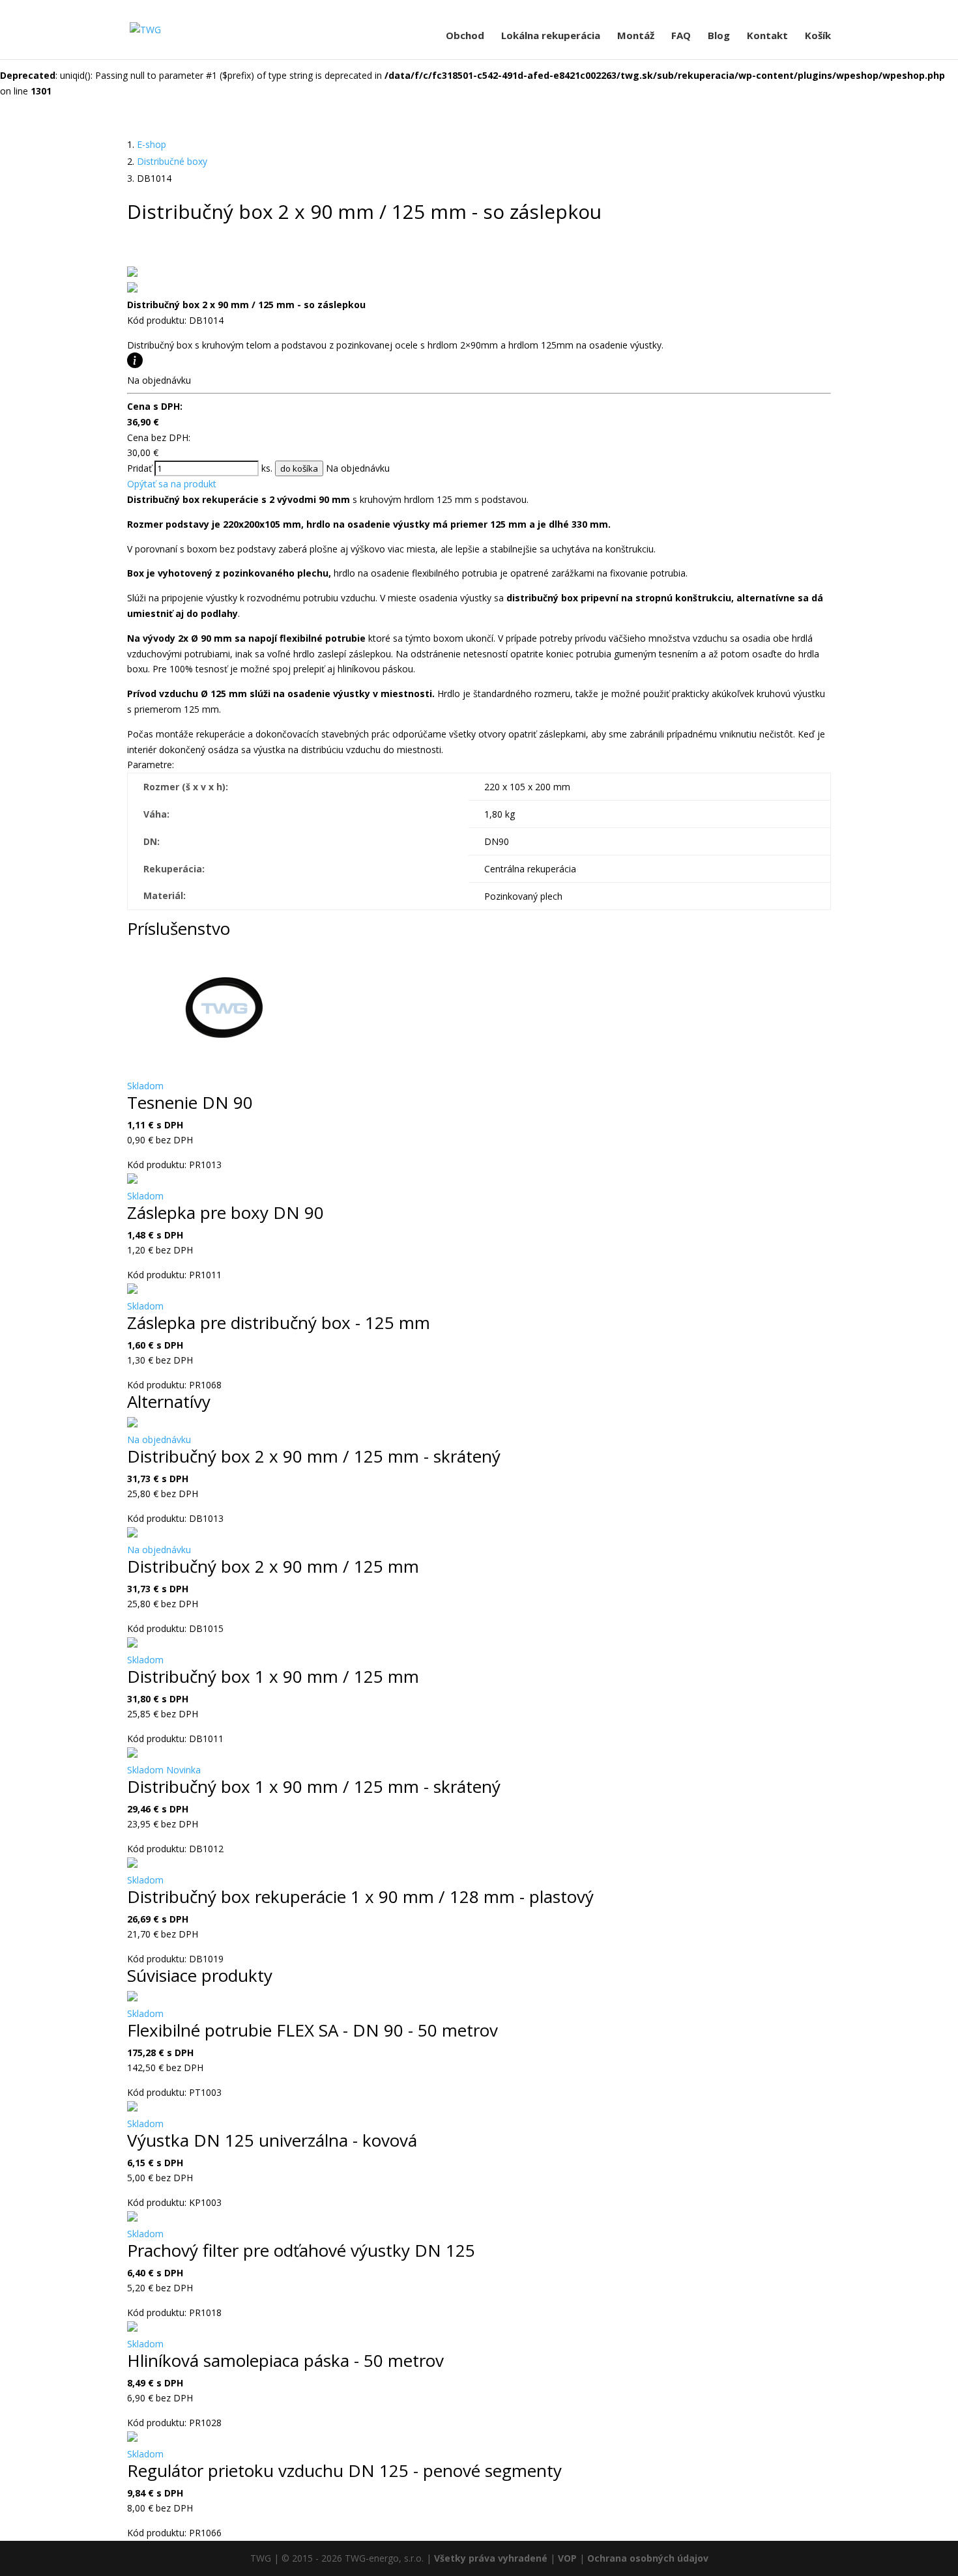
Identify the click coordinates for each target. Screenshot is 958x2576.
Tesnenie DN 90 (190, 1102)
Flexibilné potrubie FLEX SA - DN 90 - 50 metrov (312, 2030)
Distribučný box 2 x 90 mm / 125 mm (273, 1566)
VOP (567, 2558)
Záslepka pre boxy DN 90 (225, 1212)
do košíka (299, 468)
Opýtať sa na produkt (172, 484)
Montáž (636, 36)
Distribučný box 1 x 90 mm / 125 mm (273, 1676)
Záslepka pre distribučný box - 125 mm (279, 1323)
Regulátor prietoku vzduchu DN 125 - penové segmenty (344, 2470)
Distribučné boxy (172, 161)
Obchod (465, 36)
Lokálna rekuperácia (551, 36)
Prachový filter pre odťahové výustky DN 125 (301, 2250)
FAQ (681, 36)
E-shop (152, 144)
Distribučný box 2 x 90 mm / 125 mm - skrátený (314, 1456)
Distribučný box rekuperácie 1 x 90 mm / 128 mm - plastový (360, 1896)
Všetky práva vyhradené (491, 2558)
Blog (719, 36)
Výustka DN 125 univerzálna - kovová (272, 2140)
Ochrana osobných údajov (648, 2558)
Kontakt (767, 36)
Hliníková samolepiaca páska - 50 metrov (285, 2360)
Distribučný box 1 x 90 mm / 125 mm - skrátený (314, 1786)
